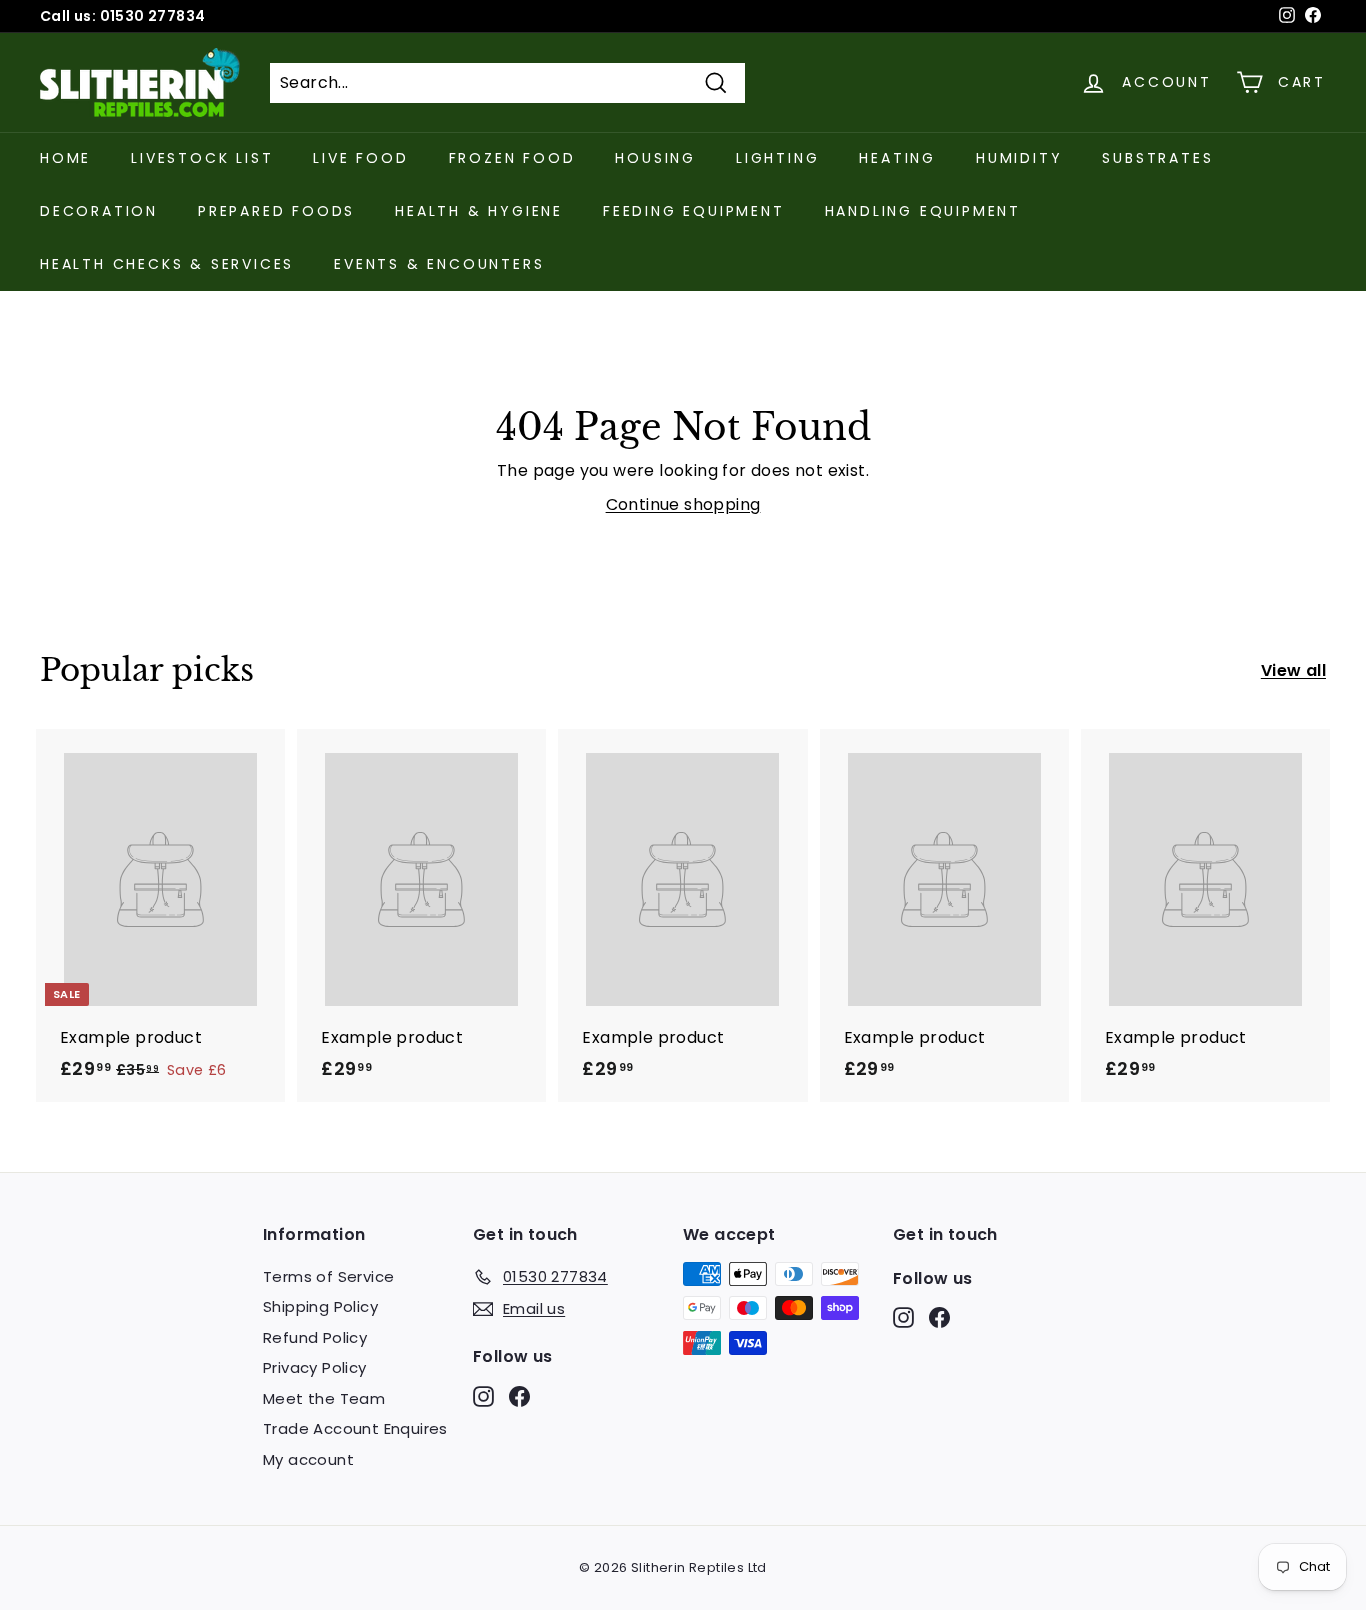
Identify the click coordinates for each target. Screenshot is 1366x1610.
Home (65, 158)
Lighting (777, 158)
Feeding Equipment (694, 211)
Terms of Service (328, 1276)
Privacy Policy (315, 1367)
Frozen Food (512, 158)
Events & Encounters (439, 264)
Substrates (1157, 158)
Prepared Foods (276, 211)
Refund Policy (315, 1337)
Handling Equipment (923, 211)
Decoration (99, 211)
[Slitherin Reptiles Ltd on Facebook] (519, 1395)
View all (1293, 670)
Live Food (360, 158)
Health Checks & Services (167, 264)
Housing (655, 158)
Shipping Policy (320, 1306)
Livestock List (202, 158)
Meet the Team (324, 1398)
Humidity (1019, 158)
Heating (897, 158)
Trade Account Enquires (355, 1428)
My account (308, 1459)
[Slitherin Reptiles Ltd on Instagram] (483, 1395)
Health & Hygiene (479, 211)
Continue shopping (683, 504)
